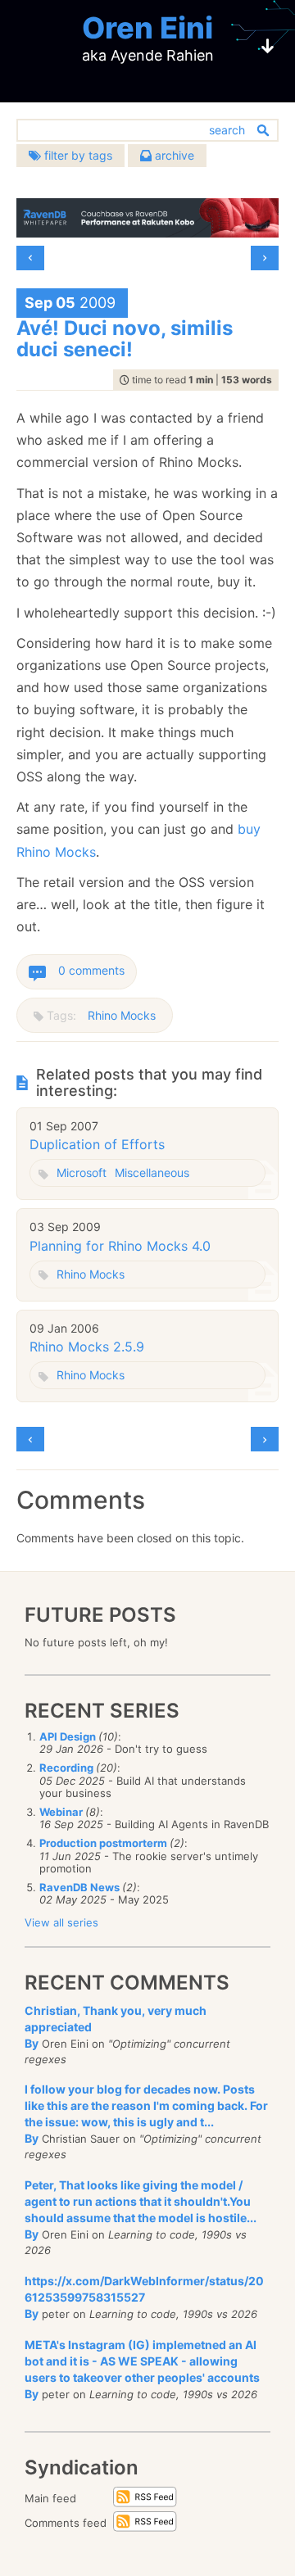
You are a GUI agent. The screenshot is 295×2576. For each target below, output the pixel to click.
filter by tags (77, 155)
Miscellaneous (152, 1173)
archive (173, 155)
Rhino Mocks (122, 1015)
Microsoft (82, 1173)
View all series (61, 1922)
